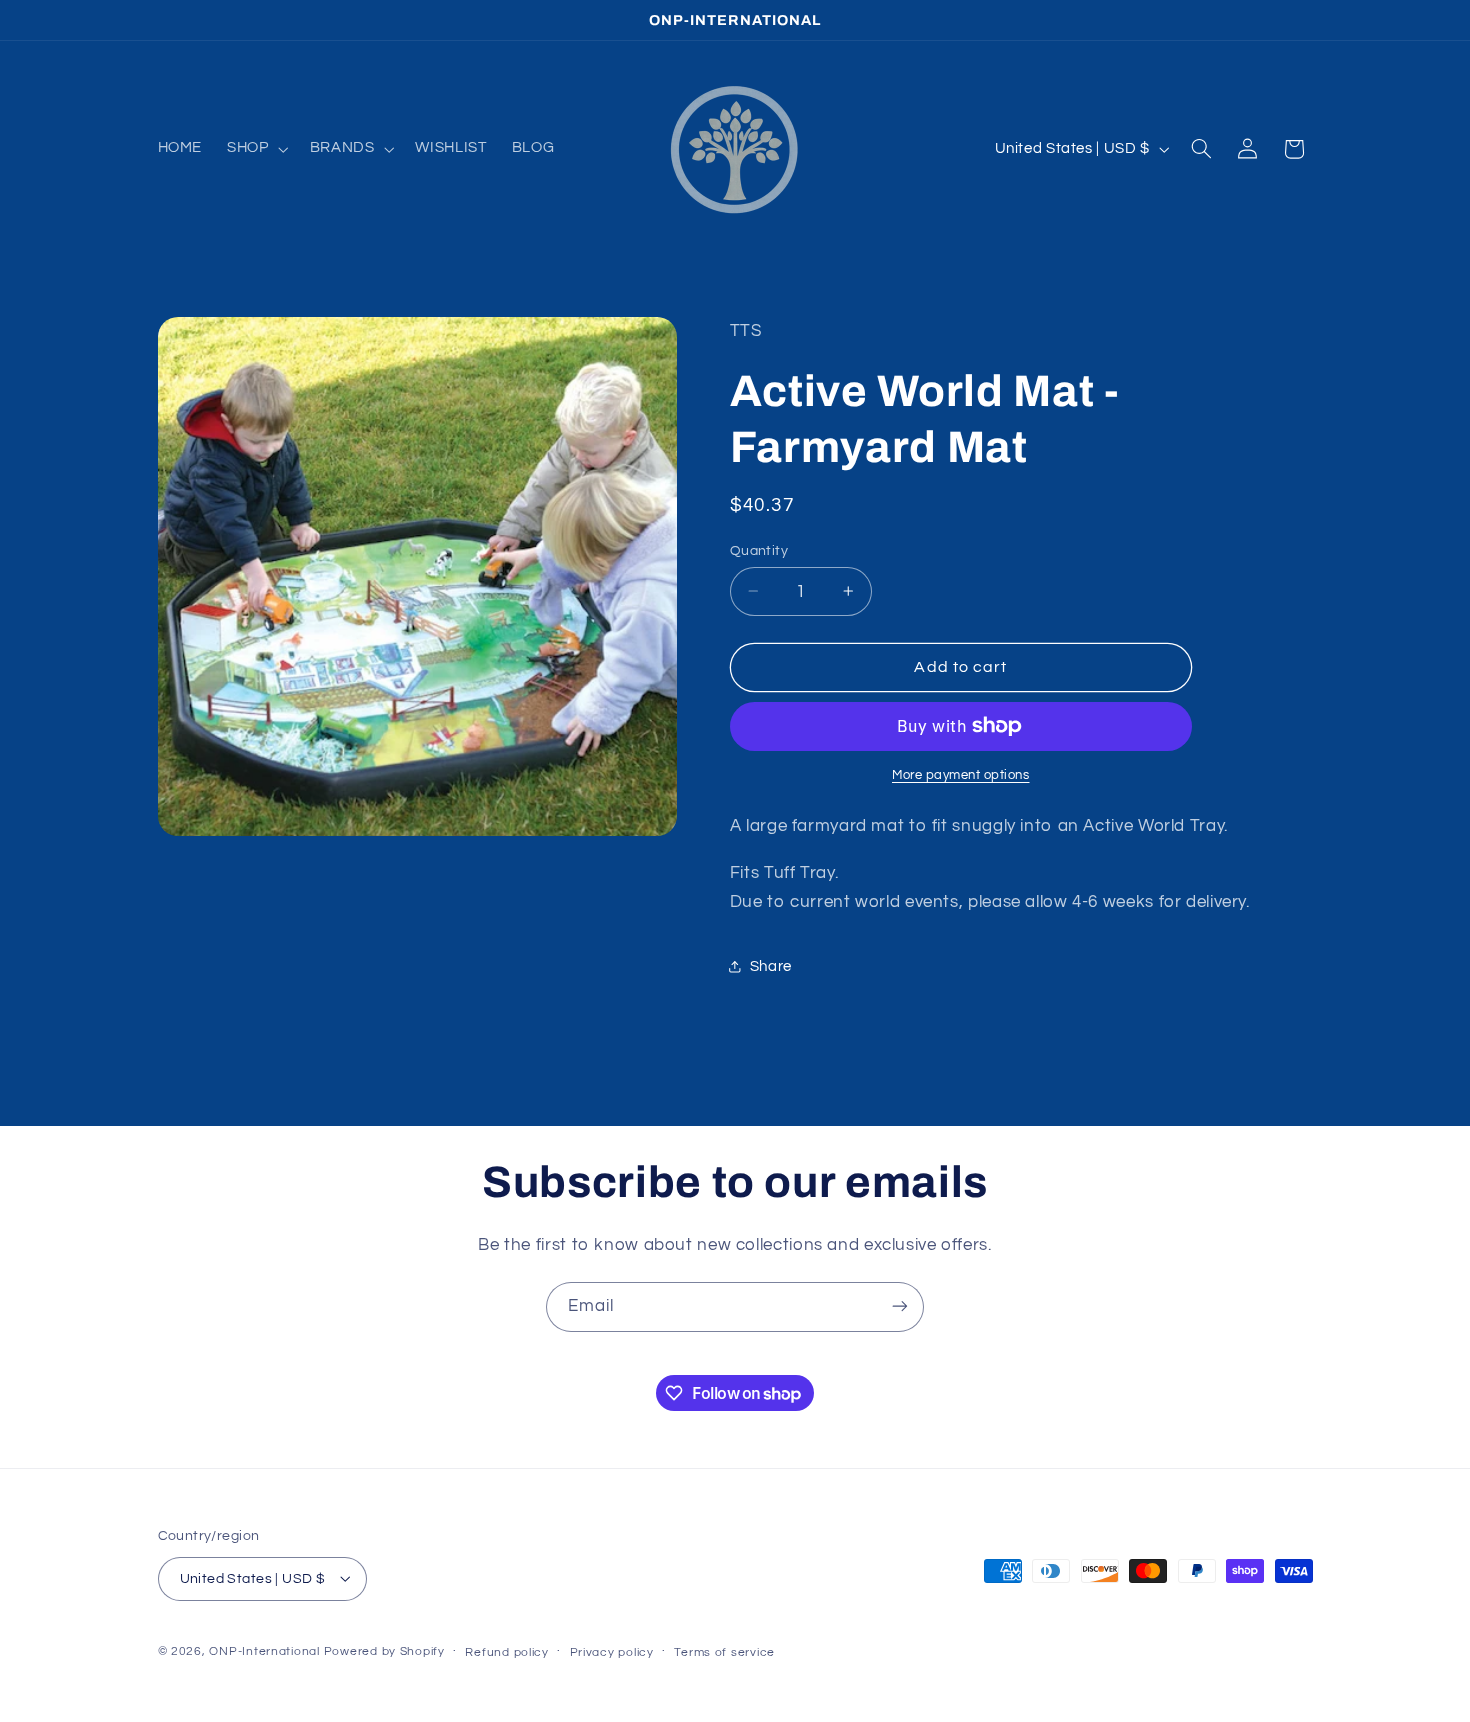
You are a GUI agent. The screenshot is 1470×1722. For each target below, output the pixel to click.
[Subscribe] (900, 1306)
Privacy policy (612, 1651)
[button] (256, 149)
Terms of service (724, 1651)
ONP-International (264, 1650)
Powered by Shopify (384, 1650)
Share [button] (771, 965)
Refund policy (507, 1651)
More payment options (961, 775)
